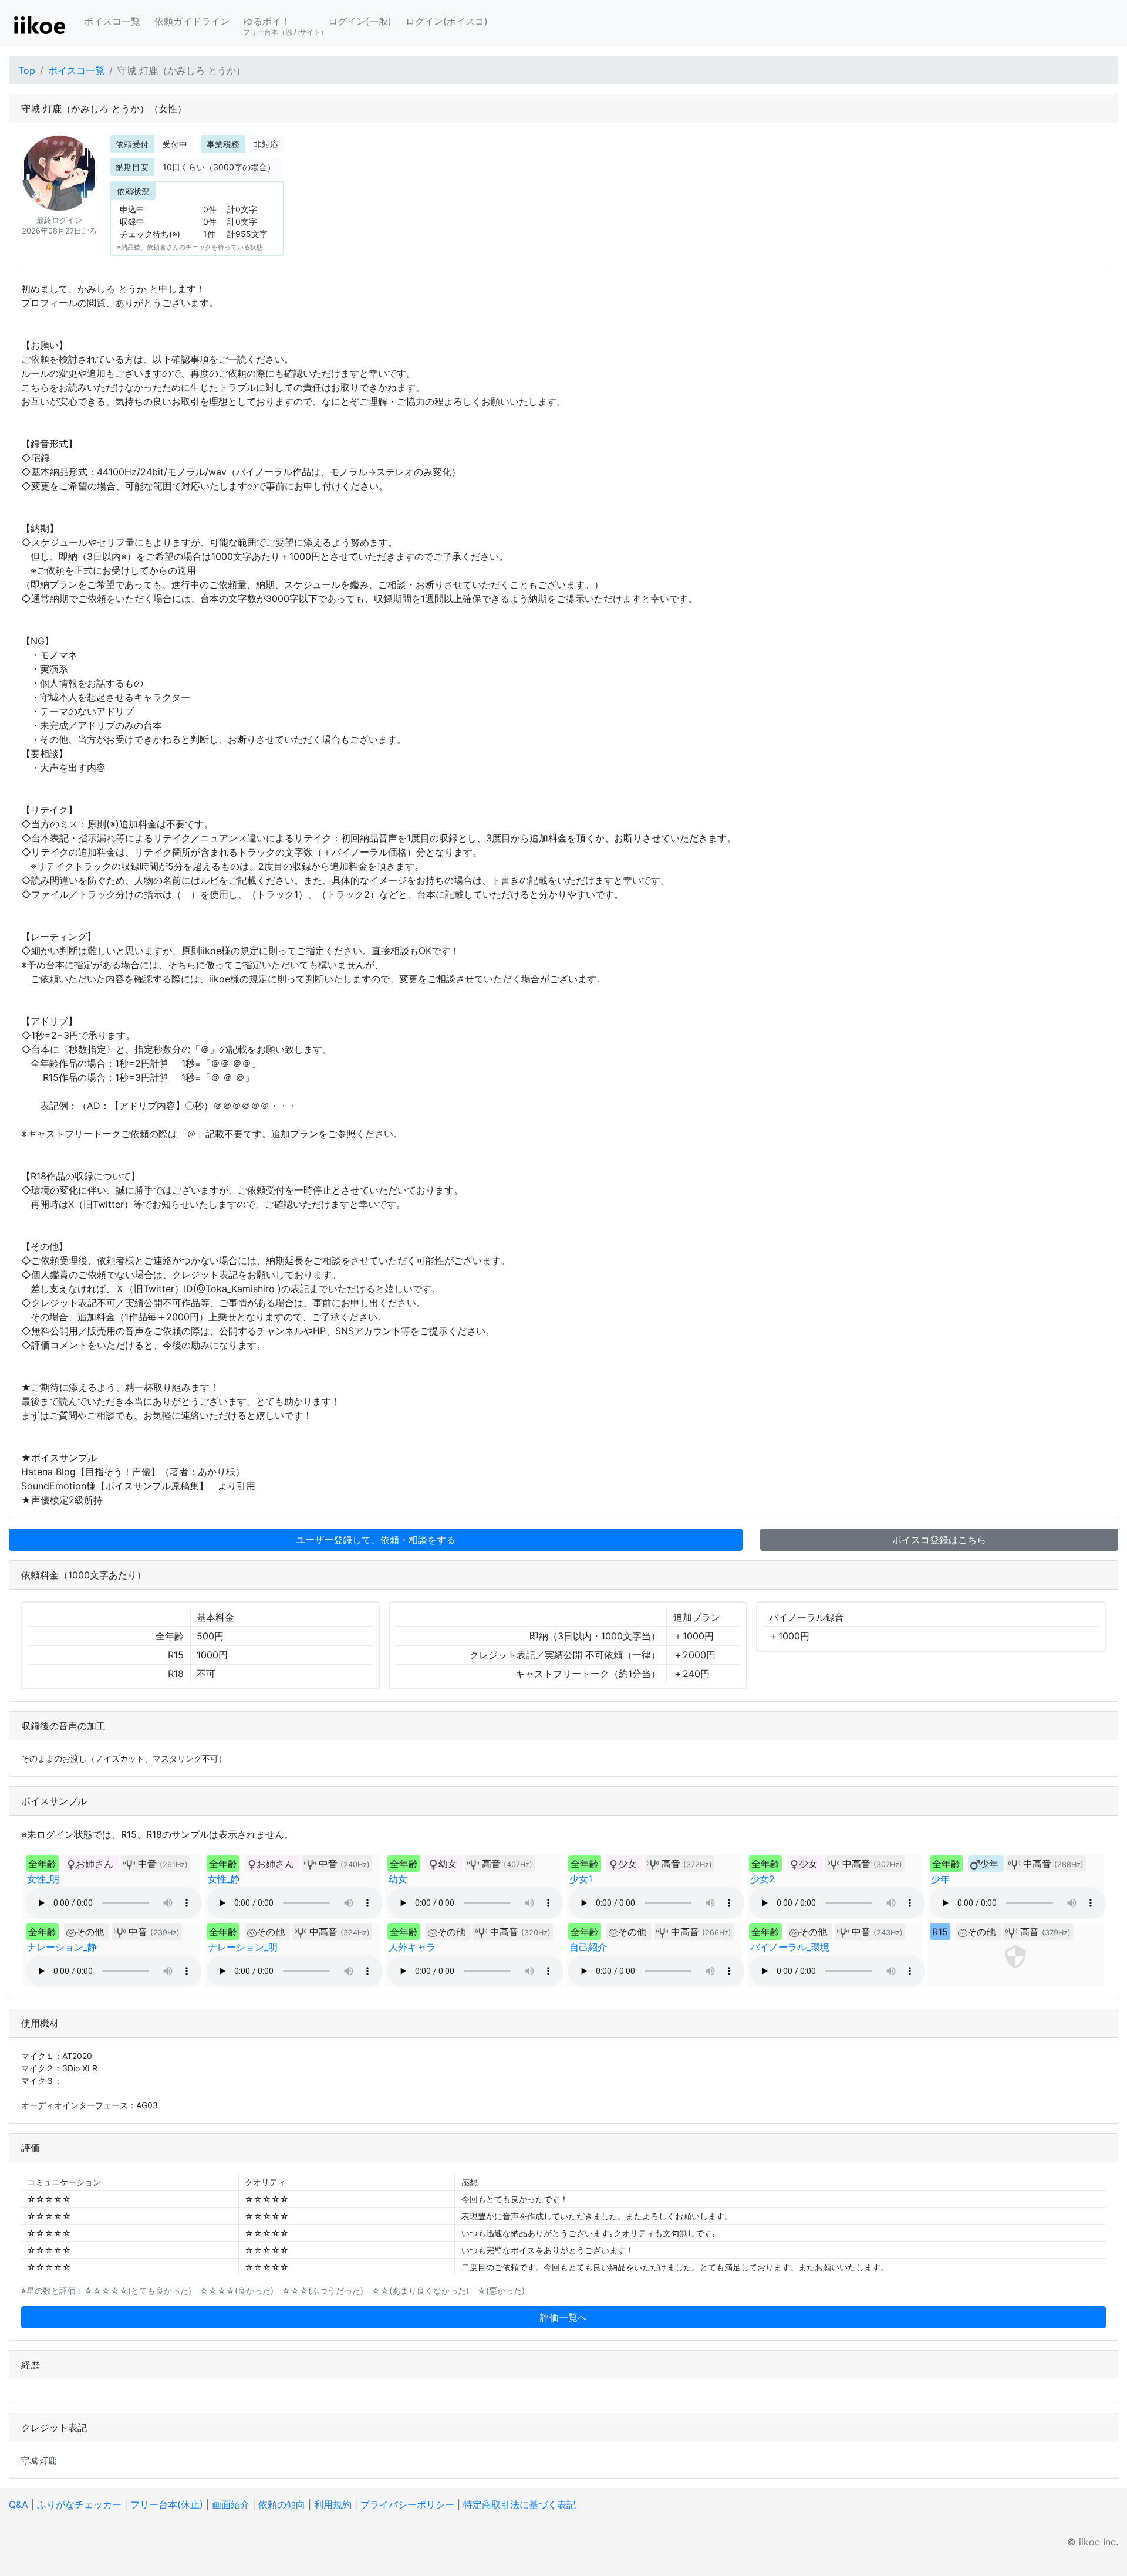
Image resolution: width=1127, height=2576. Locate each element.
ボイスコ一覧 (112, 21)
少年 (940, 1879)
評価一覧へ (563, 2317)
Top (27, 70)
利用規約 (333, 2504)
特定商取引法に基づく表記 (519, 2504)
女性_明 (43, 1879)
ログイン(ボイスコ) (447, 21)
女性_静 (224, 1879)
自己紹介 (588, 1947)
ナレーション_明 (243, 1947)
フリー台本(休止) (167, 2504)
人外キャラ (412, 1947)
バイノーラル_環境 (790, 1947)
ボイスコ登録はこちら (939, 1540)
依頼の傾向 (282, 2504)
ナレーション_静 (62, 1947)
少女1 (581, 1879)
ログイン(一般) (360, 21)
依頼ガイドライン (192, 21)
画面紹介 (231, 2504)
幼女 (398, 1879)
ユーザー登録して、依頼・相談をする (376, 1540)
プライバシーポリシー (407, 2504)
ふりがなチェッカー (79, 2504)
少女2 (762, 1879)
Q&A (18, 2504)
